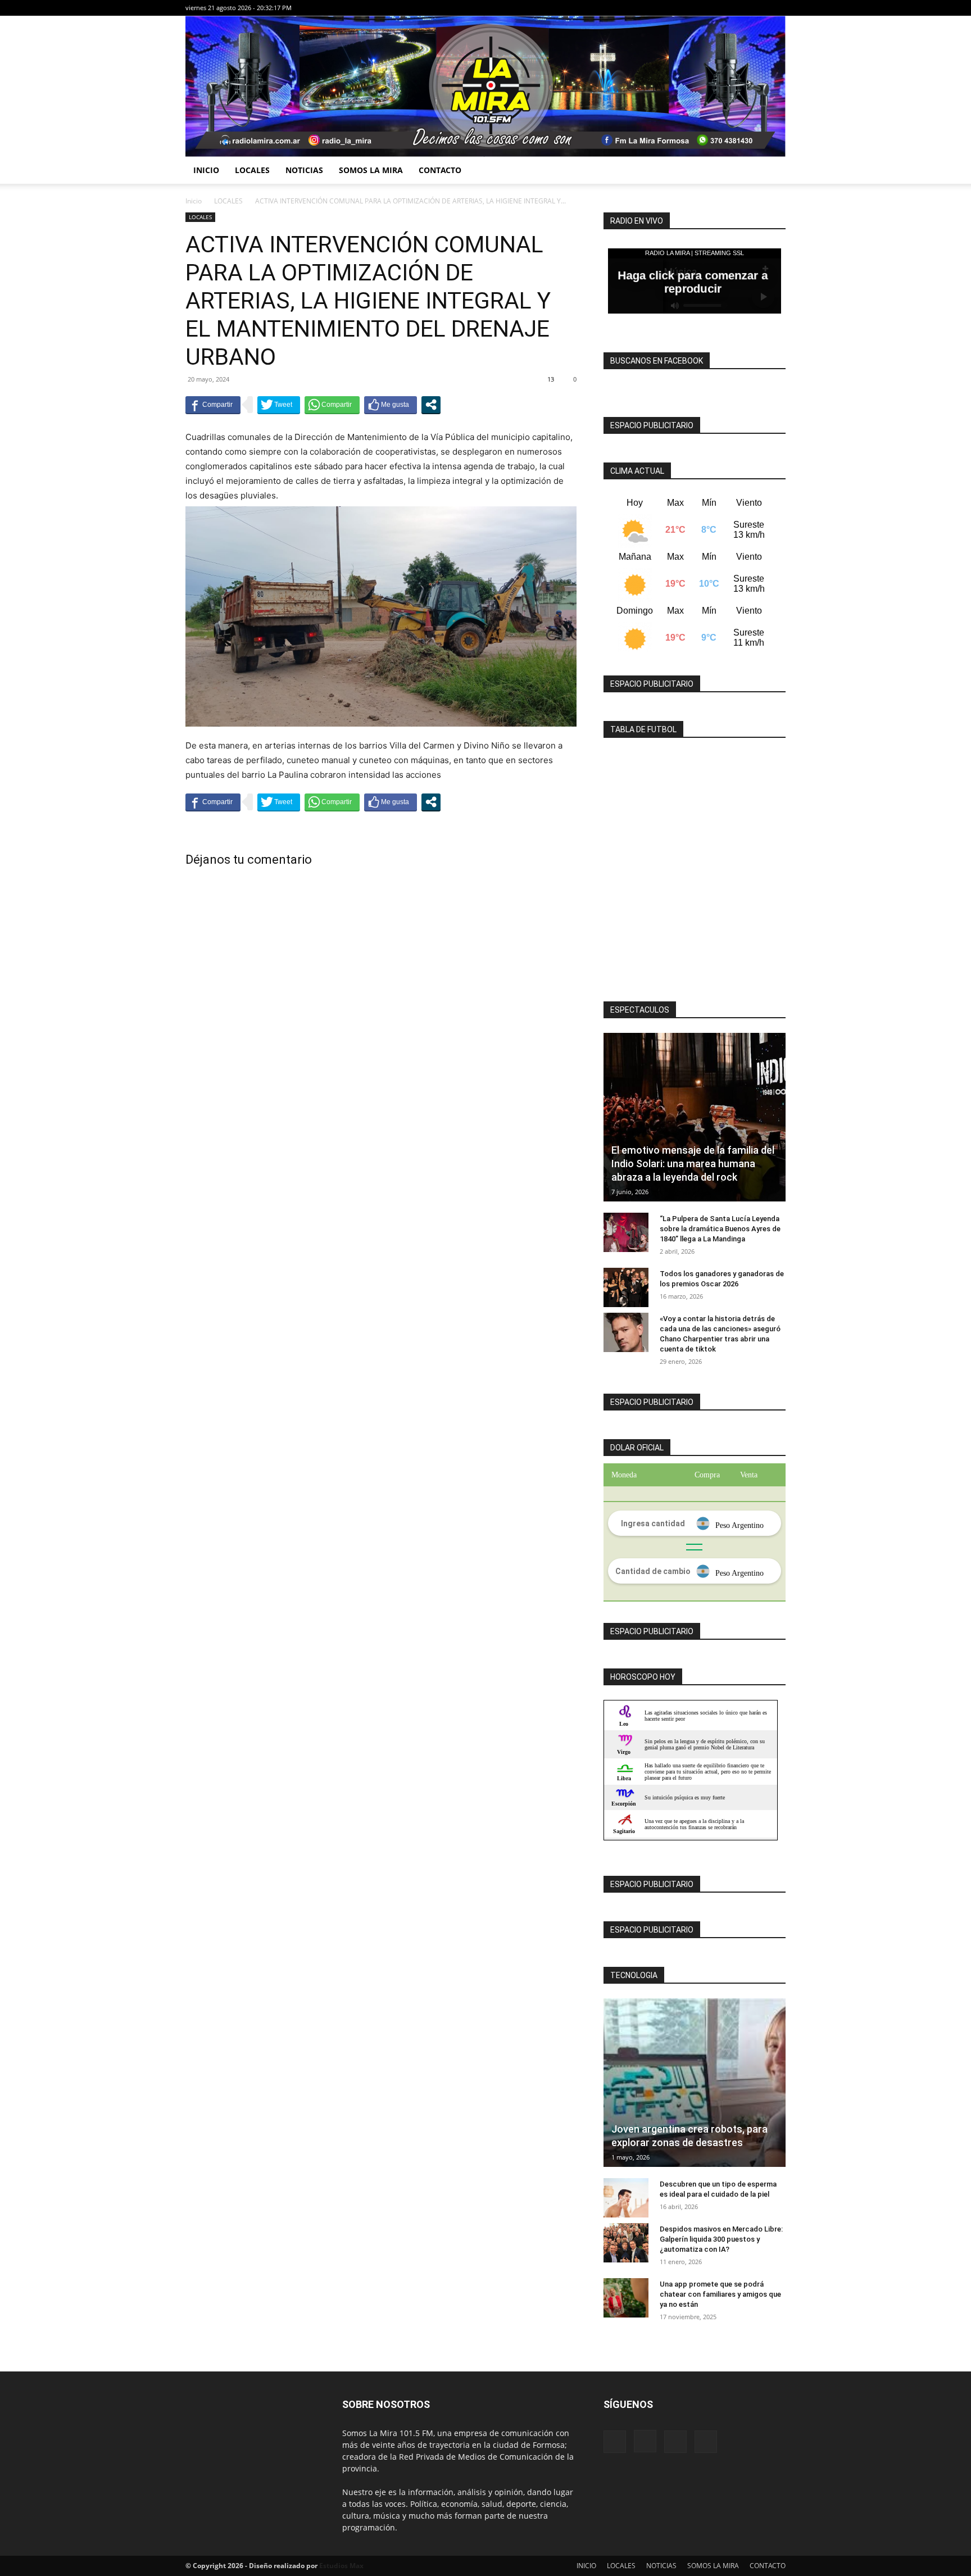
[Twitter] (777, 8)
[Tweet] (279, 405)
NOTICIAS (304, 170)
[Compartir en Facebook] (213, 405)
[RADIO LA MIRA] (485, 86)
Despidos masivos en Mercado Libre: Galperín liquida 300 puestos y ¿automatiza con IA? (721, 2239)
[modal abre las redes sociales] (431, 405)
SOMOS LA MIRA (371, 170)
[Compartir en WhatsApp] (332, 405)
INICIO (206, 170)
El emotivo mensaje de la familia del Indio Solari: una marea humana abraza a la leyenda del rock (693, 1164)
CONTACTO (440, 170)
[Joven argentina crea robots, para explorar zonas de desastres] (695, 2083)
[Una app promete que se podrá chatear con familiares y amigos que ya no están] (626, 2298)
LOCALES (252, 170)
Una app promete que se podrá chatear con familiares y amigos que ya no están (720, 2294)
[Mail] (759, 8)
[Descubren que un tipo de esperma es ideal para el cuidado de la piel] (626, 2198)
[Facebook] (722, 8)
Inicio (194, 201)
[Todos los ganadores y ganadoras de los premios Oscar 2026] (626, 1287)
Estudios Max (341, 2566)
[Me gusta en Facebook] (391, 405)
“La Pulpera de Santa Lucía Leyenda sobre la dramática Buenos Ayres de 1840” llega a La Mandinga (720, 1229)
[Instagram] (740, 8)
